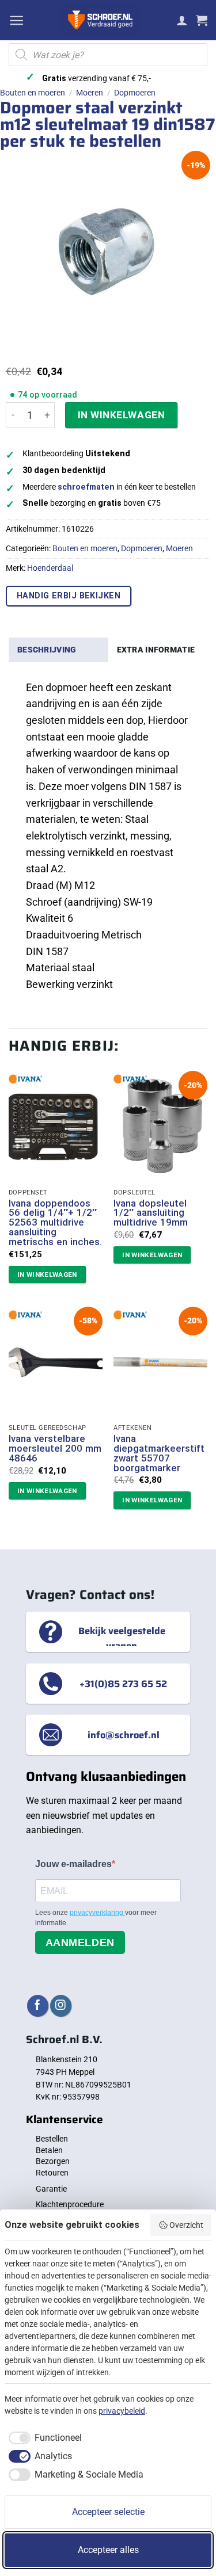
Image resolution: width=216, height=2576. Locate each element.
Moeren (90, 93)
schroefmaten (86, 487)
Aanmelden (80, 1943)
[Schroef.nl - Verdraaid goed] (100, 20)
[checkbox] (43, 2438)
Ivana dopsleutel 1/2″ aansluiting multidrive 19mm (151, 1213)
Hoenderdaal (50, 568)
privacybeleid (122, 2411)
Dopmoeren (135, 93)
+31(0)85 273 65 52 (123, 1684)
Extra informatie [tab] (156, 650)
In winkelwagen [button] (47, 1274)
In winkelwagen (121, 415)
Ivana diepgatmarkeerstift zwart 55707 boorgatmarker (159, 1453)
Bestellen (52, 2139)
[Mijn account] (182, 20)
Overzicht (186, 2225)
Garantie (51, 2189)
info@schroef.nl (124, 1735)
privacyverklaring (97, 1913)
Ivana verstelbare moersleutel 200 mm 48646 (55, 1448)
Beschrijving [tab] (47, 650)
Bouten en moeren (33, 93)
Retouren (52, 2173)
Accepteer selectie (108, 2512)
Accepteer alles (108, 2550)
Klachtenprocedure (70, 2204)
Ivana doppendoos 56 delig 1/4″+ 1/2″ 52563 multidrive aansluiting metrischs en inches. (55, 1223)
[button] (16, 20)
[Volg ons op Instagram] (61, 2006)
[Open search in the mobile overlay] (108, 55)
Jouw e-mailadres (73, 1864)
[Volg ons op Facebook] (38, 2006)
